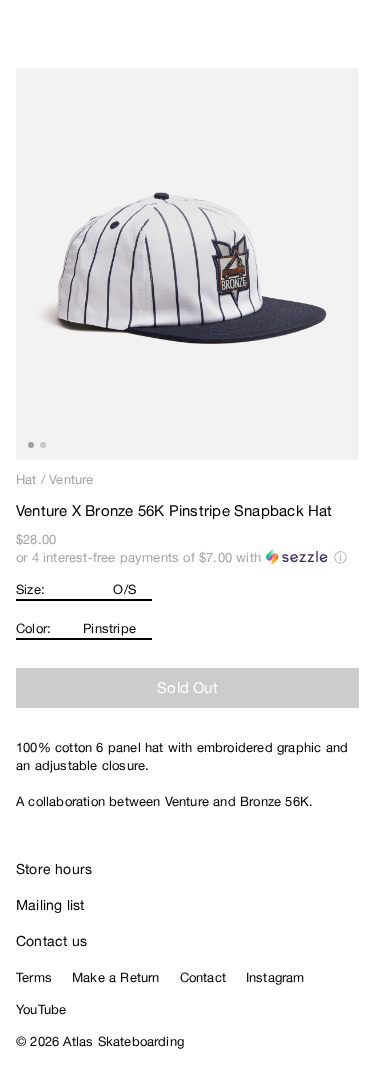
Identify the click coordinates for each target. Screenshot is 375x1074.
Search (270, 40)
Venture (71, 479)
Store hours (54, 869)
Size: (30, 589)
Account (310, 40)
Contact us (51, 941)
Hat (26, 479)
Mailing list (50, 905)
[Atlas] (57, 36)
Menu (351, 40)
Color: (33, 628)
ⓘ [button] (340, 557)
